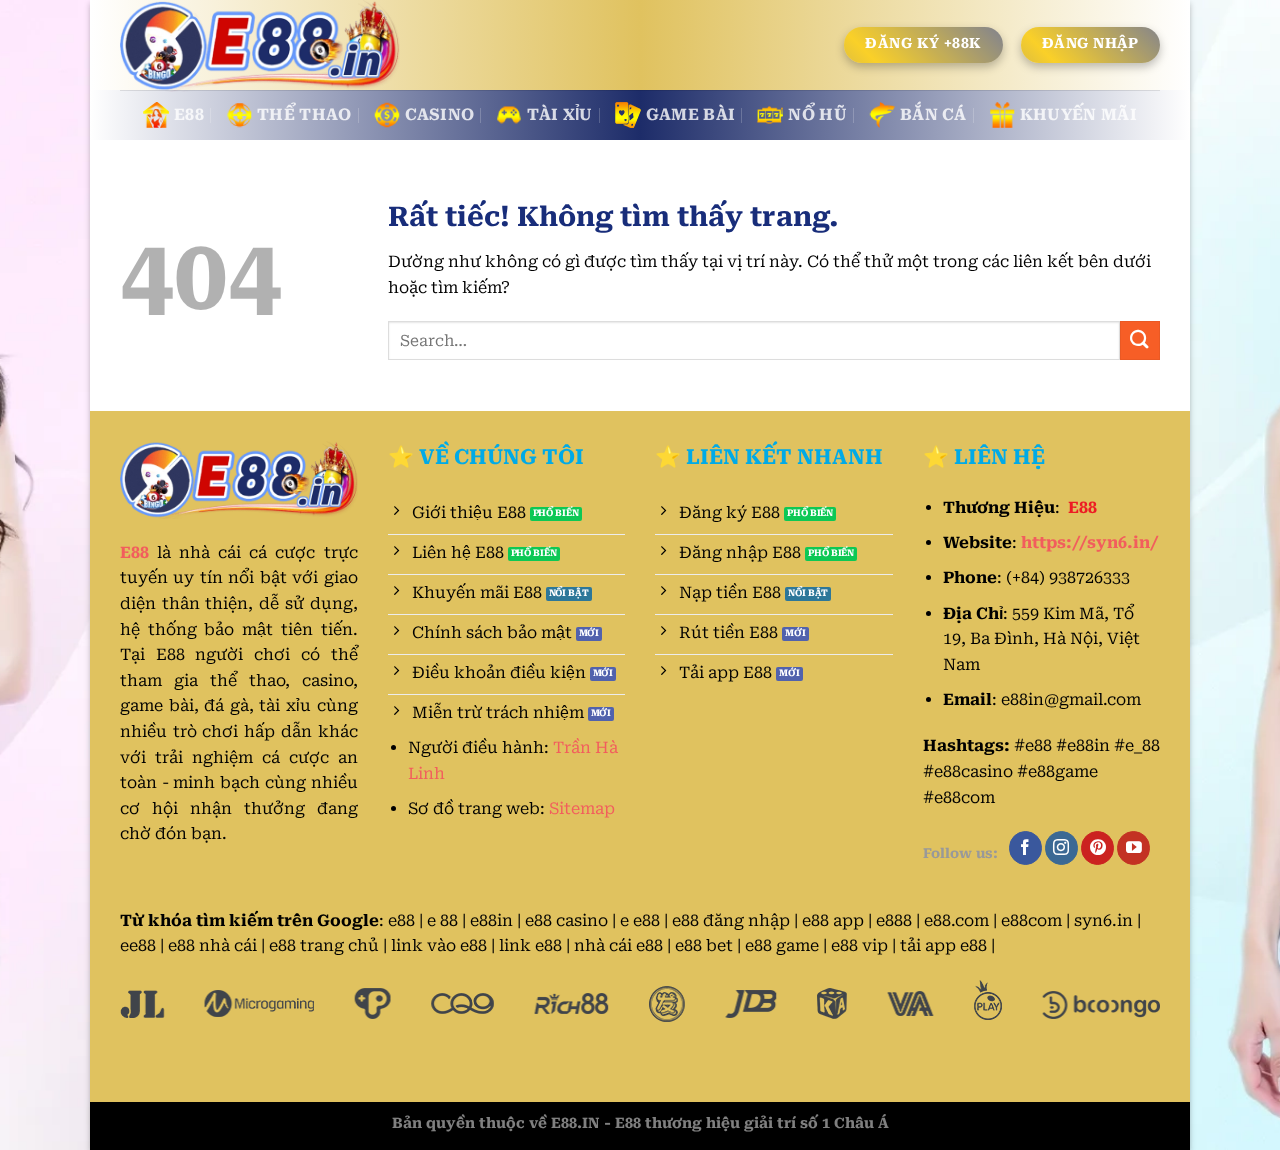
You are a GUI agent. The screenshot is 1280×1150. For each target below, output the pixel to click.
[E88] (262, 46)
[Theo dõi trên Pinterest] (1097, 848)
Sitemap (582, 808)
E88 (189, 114)
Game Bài (691, 114)
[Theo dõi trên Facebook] (1025, 848)
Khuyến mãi (1078, 114)
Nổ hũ (817, 114)
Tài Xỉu (559, 114)
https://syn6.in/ (1090, 542)
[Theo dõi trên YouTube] (1133, 848)
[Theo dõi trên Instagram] (1061, 848)
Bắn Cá (933, 114)
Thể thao (304, 114)
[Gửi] (1140, 340)
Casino (440, 114)
